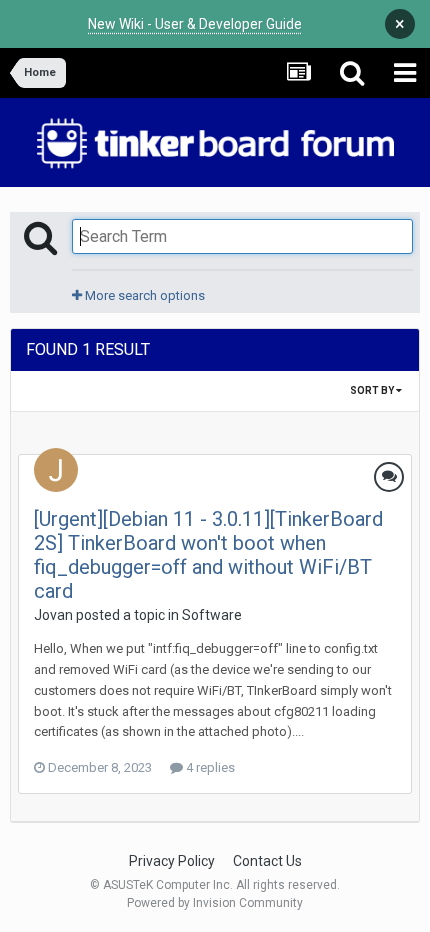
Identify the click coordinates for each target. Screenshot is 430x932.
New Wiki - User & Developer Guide (195, 24)
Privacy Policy (172, 861)
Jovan (53, 615)
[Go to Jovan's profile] (56, 470)
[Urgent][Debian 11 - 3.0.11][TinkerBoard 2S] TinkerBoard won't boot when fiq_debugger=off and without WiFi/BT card (208, 555)
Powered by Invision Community (215, 903)
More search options (143, 295)
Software (212, 615)
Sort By (373, 390)
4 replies (209, 767)
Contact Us (267, 861)
